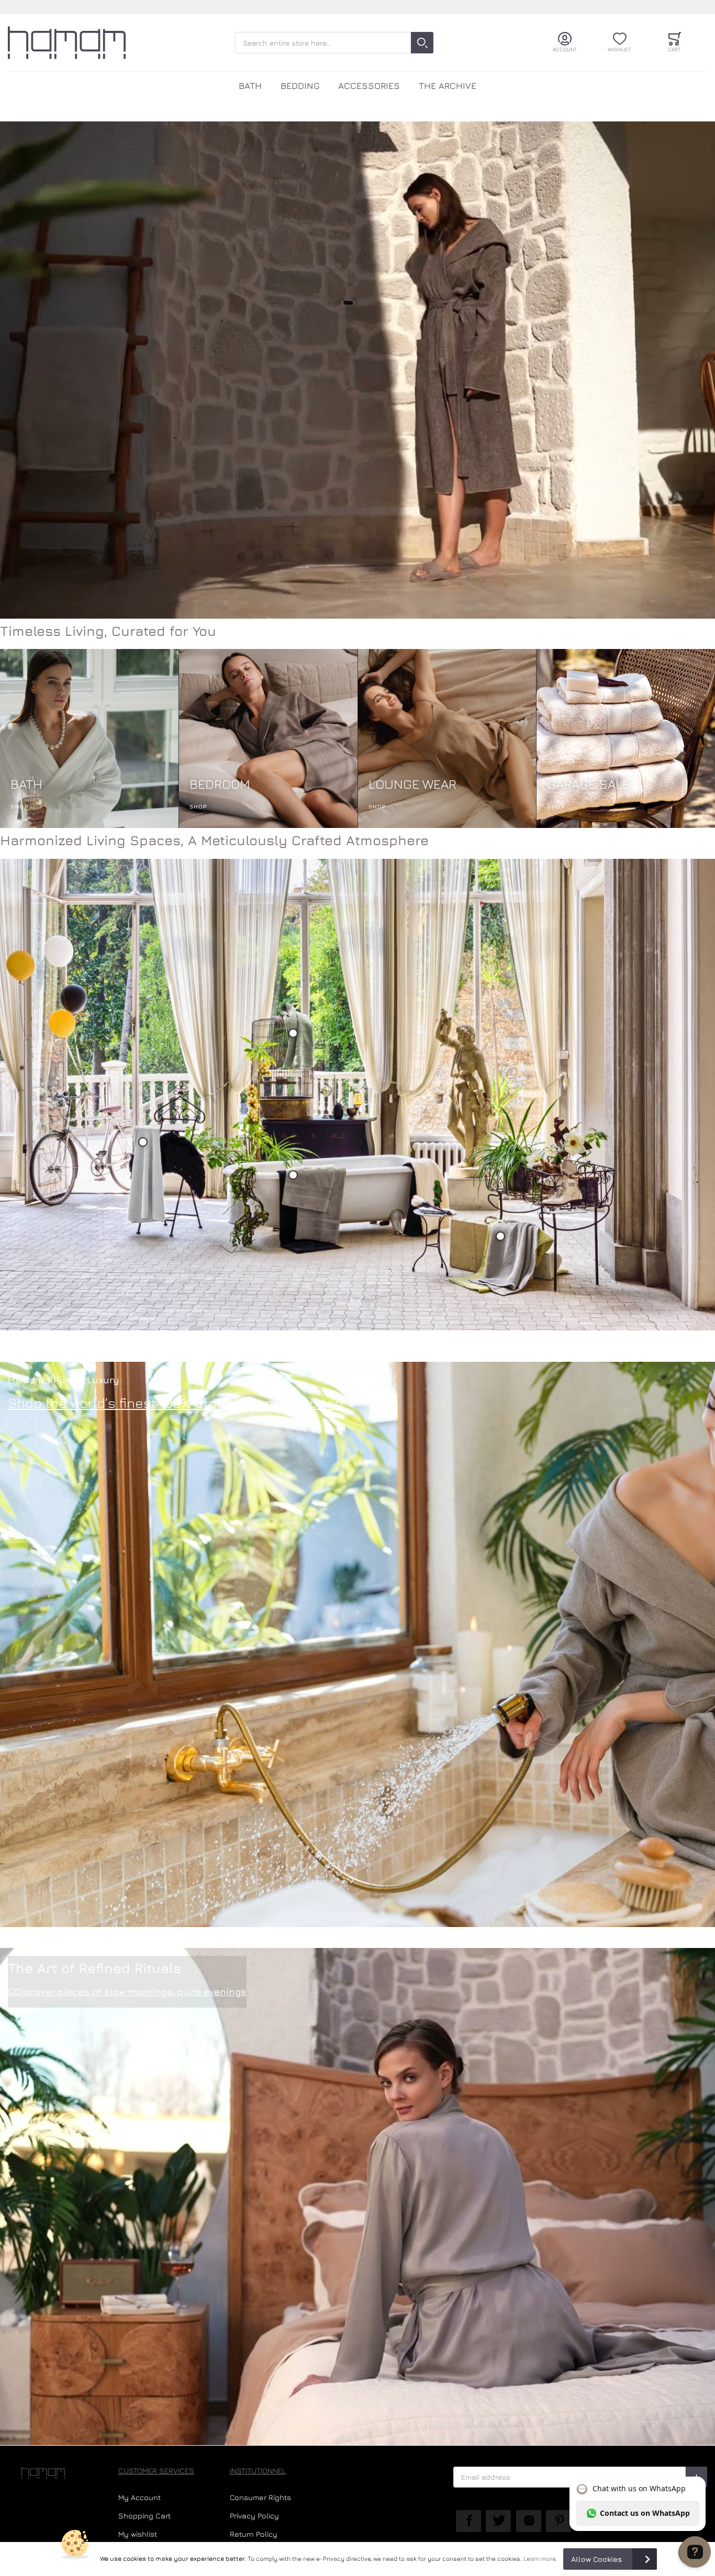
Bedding (300, 86)
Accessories (369, 86)
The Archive (448, 86)
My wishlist (138, 2534)
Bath (250, 86)
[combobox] (334, 43)
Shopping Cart (144, 2516)
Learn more (539, 2559)
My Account (139, 2497)
